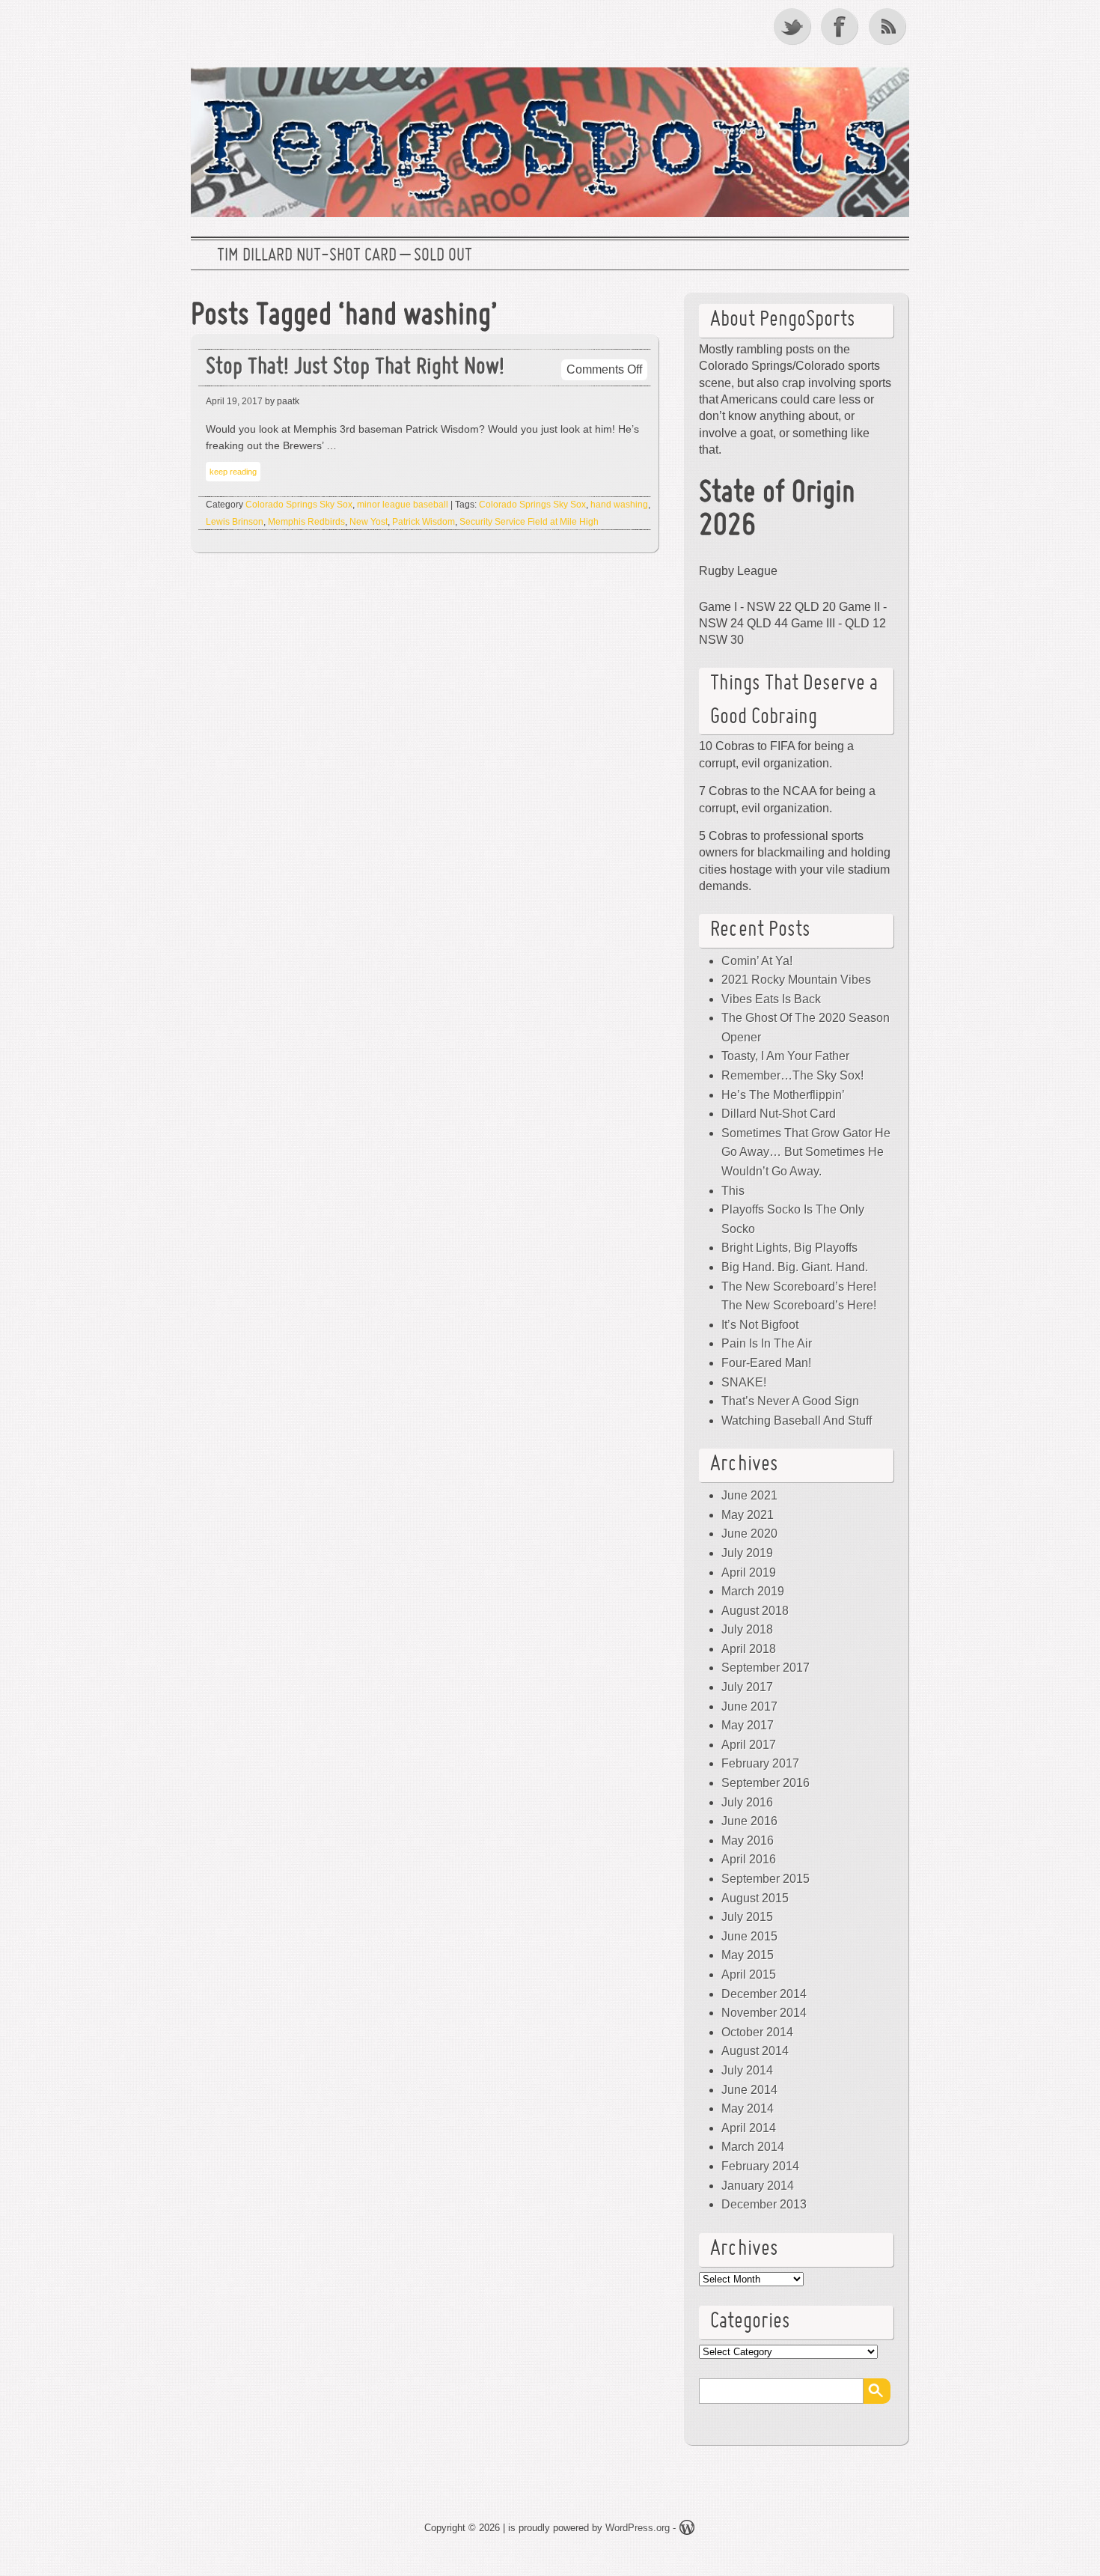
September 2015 (766, 1879)
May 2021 (748, 1515)
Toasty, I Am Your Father (785, 1056)
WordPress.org (638, 2528)
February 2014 (760, 2166)
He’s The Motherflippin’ (783, 1095)
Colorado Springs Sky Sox (299, 505)
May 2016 (748, 1840)
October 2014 (757, 2032)
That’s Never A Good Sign (790, 1401)
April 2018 (749, 1649)
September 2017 (766, 1668)
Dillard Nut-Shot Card (779, 1114)
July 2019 (747, 1553)
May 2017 (748, 1725)
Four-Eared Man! (766, 1363)
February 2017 (760, 1763)
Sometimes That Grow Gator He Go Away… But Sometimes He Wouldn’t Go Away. (806, 1152)
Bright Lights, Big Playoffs (789, 1248)
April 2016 (749, 1859)
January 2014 (758, 2186)
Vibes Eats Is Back (771, 999)
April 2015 (749, 1974)
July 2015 (747, 1917)
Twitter (793, 26)
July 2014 (747, 2070)
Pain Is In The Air (767, 1343)
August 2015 (755, 1898)
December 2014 (764, 1994)
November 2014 (764, 2013)
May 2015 (748, 1955)
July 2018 (747, 1629)
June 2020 (749, 1534)
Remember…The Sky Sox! (792, 1075)
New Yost (369, 522)
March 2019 (753, 1591)
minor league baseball (403, 505)
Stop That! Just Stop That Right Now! (355, 368)
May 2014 (748, 2108)
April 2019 (749, 1572)
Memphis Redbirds (306, 522)
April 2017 (749, 1745)
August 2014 (755, 2051)
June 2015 (749, 1936)
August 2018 (755, 1611)
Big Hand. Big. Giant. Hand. (795, 1267)
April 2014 (749, 2128)
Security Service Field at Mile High (529, 522)
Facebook (841, 26)
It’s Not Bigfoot (760, 1325)
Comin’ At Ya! (757, 961)
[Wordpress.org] (687, 2530)
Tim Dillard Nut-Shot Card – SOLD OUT (345, 256)
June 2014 (749, 2090)
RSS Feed (889, 26)
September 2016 (766, 1783)
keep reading (233, 472)
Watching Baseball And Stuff (797, 1421)
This (733, 1191)
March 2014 (753, 2147)
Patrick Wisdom (424, 522)
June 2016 (749, 1821)
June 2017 (749, 1706)
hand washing (619, 505)
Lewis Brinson (235, 522)
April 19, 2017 (234, 401)
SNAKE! (744, 1382)
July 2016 (747, 1802)
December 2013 (764, 2204)
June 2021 (749, 1495)
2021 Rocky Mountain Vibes (796, 980)
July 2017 (747, 1687)
